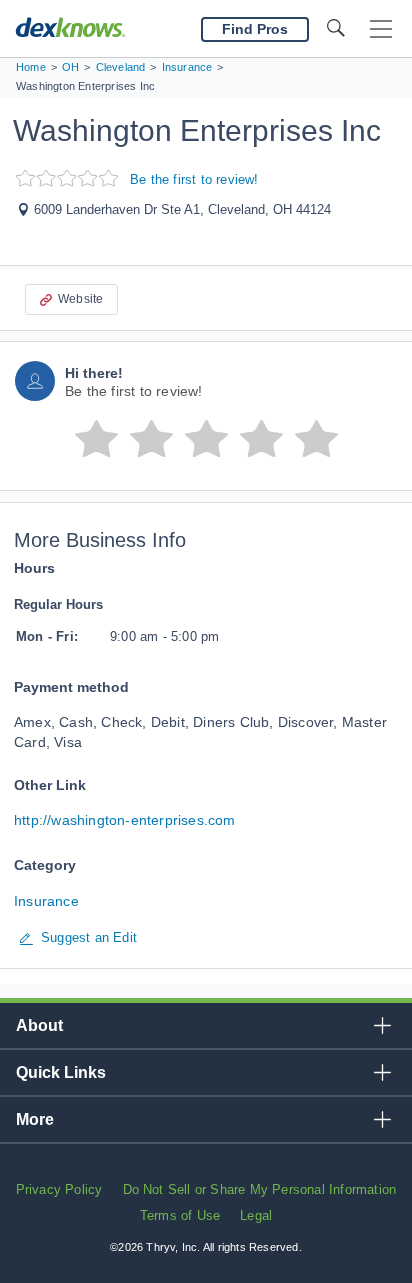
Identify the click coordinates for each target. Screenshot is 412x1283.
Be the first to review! (194, 179)
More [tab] (35, 1119)
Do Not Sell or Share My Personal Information (260, 1189)
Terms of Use (180, 1215)
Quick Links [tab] (61, 1072)
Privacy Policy (59, 1189)
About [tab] (39, 1025)
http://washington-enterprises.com (125, 820)
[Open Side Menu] (381, 29)
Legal (256, 1215)
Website (80, 299)
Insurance (46, 901)
